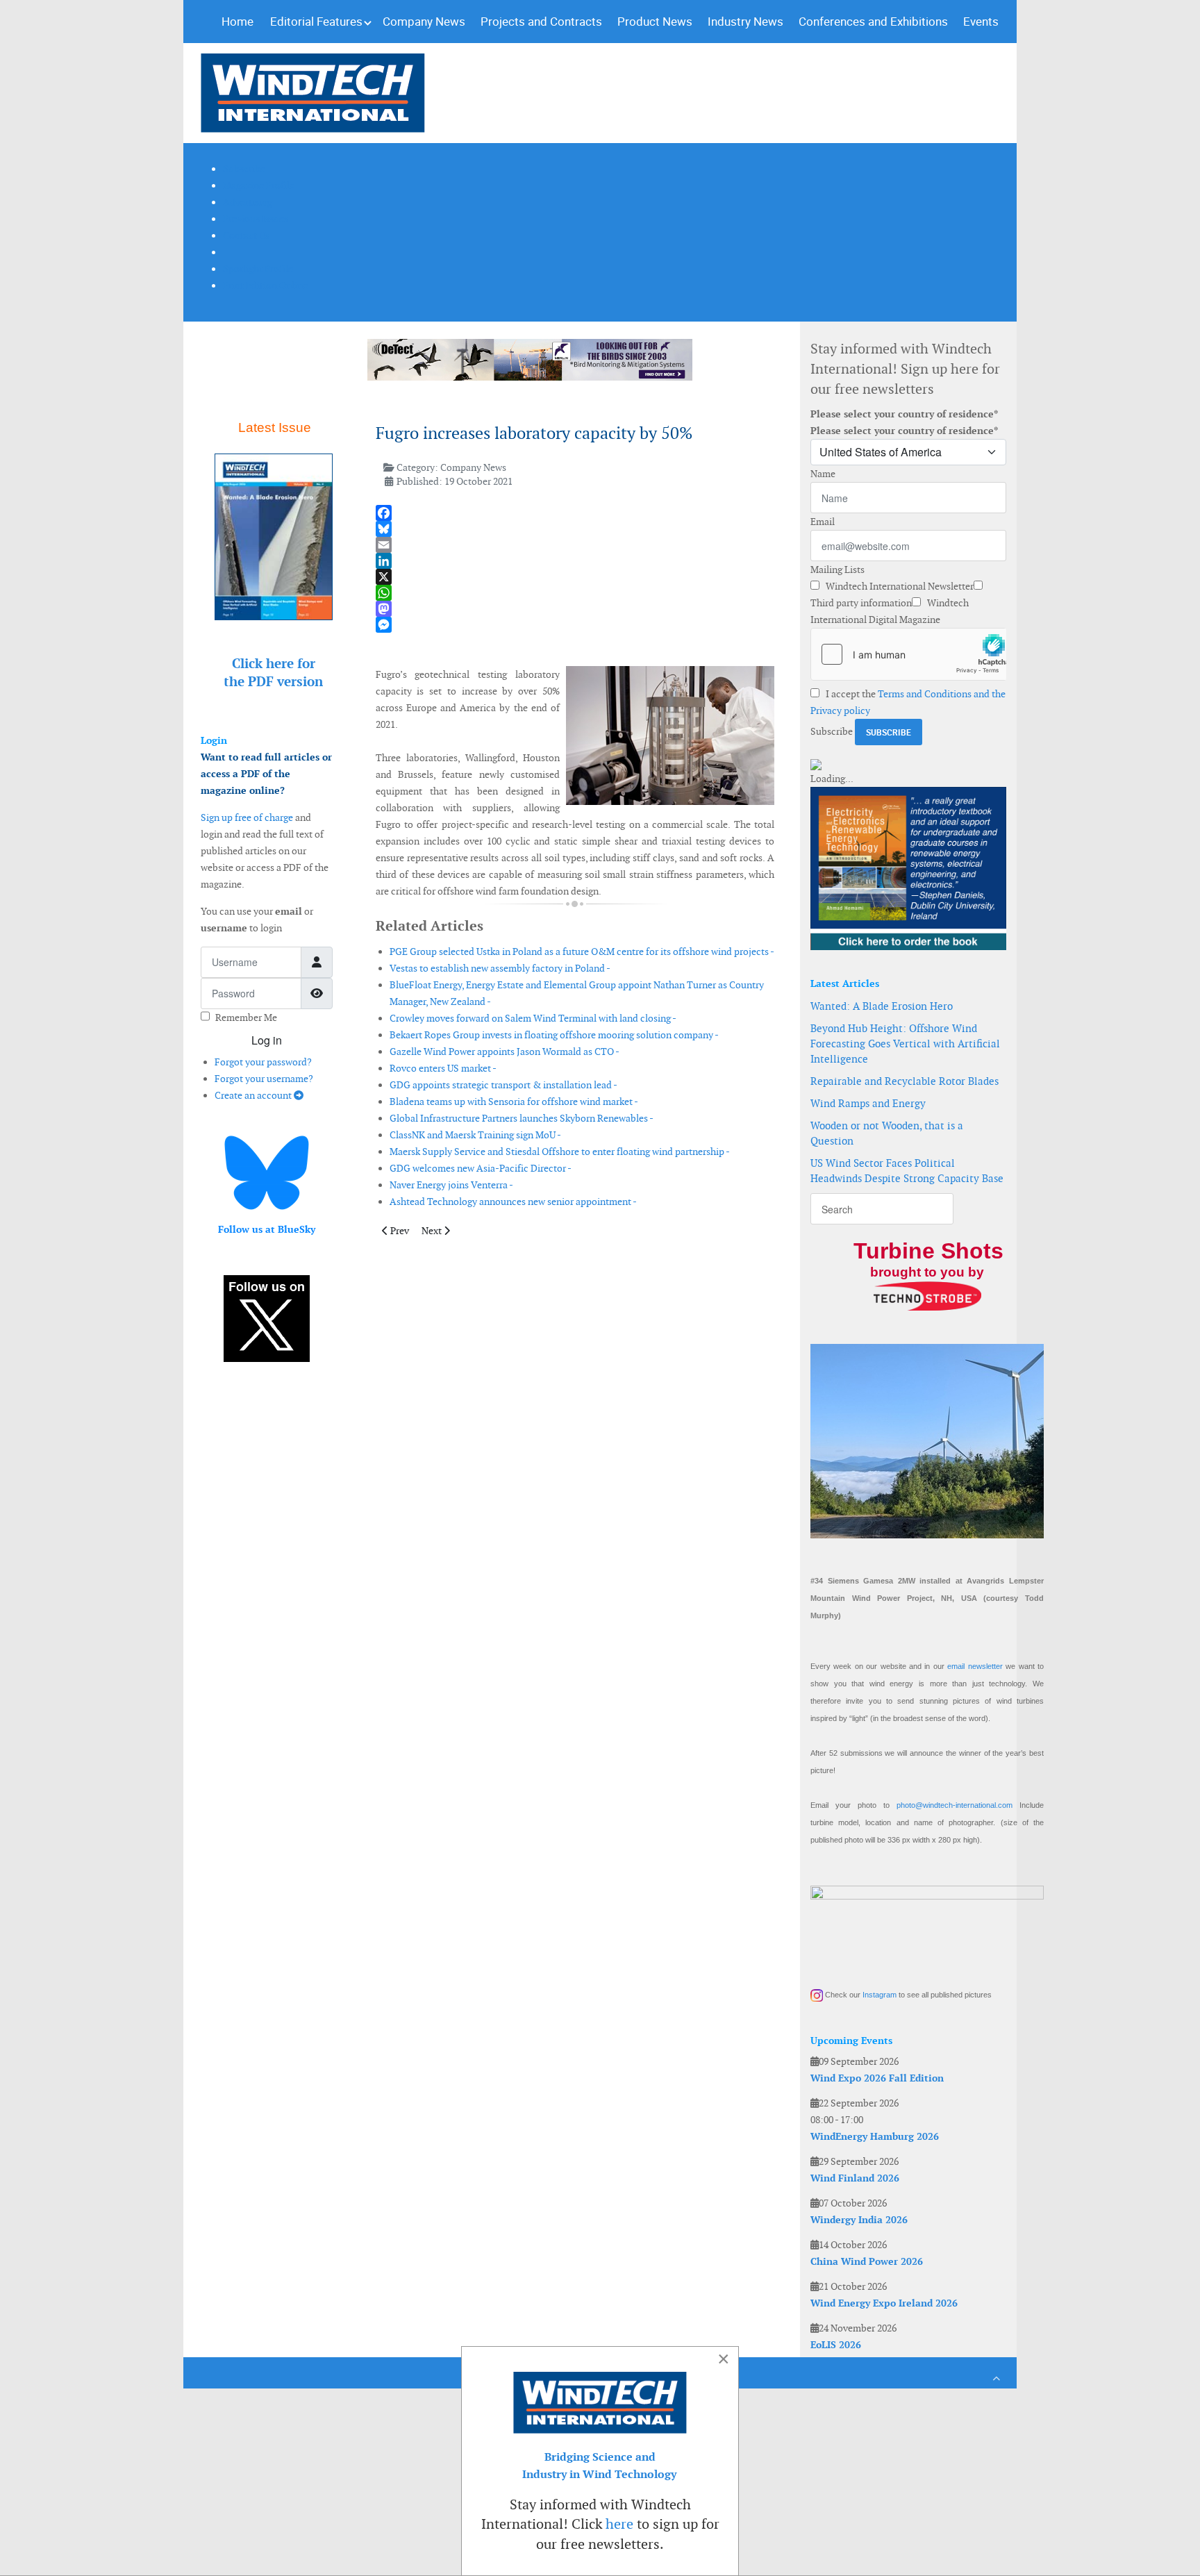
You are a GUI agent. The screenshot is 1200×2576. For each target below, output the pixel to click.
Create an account (254, 1095)
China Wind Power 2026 (867, 2261)
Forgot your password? (263, 1062)
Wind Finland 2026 (855, 2178)
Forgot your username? (264, 1079)
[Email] (575, 545)
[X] (575, 577)
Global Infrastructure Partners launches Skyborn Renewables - (522, 1118)
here (619, 2524)
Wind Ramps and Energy (868, 1103)
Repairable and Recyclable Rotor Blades (905, 1081)
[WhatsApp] (575, 593)
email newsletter (975, 1666)
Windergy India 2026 (859, 2220)
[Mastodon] (575, 609)
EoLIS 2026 (836, 2345)
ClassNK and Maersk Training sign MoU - (475, 1135)
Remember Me (246, 1017)
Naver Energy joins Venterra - (451, 1185)
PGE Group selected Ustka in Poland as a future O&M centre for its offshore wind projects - (582, 952)
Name (823, 474)
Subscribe (832, 731)
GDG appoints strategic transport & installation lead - (503, 1085)
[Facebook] (575, 513)
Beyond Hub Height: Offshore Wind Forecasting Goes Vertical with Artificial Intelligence (905, 1044)
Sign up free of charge (247, 817)
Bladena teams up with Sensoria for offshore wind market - (514, 1102)
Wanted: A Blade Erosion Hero (882, 1006)
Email (823, 522)
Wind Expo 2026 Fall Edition (877, 2078)
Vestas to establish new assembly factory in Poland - (500, 968)
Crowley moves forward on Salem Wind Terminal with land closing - (533, 1018)
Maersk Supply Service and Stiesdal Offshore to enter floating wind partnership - (560, 1152)
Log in (267, 1040)
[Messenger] (575, 625)
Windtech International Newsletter (899, 586)
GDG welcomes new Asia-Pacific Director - (481, 1168)
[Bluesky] (575, 529)
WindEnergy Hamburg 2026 (875, 2136)
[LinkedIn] (575, 561)
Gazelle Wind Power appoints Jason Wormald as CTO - (505, 1052)
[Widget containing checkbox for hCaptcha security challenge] (908, 654)
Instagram (880, 1995)
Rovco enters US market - (443, 1068)
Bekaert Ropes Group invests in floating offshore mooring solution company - (554, 1035)
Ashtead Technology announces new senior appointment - (513, 1202)
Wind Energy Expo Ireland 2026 (884, 2303)
